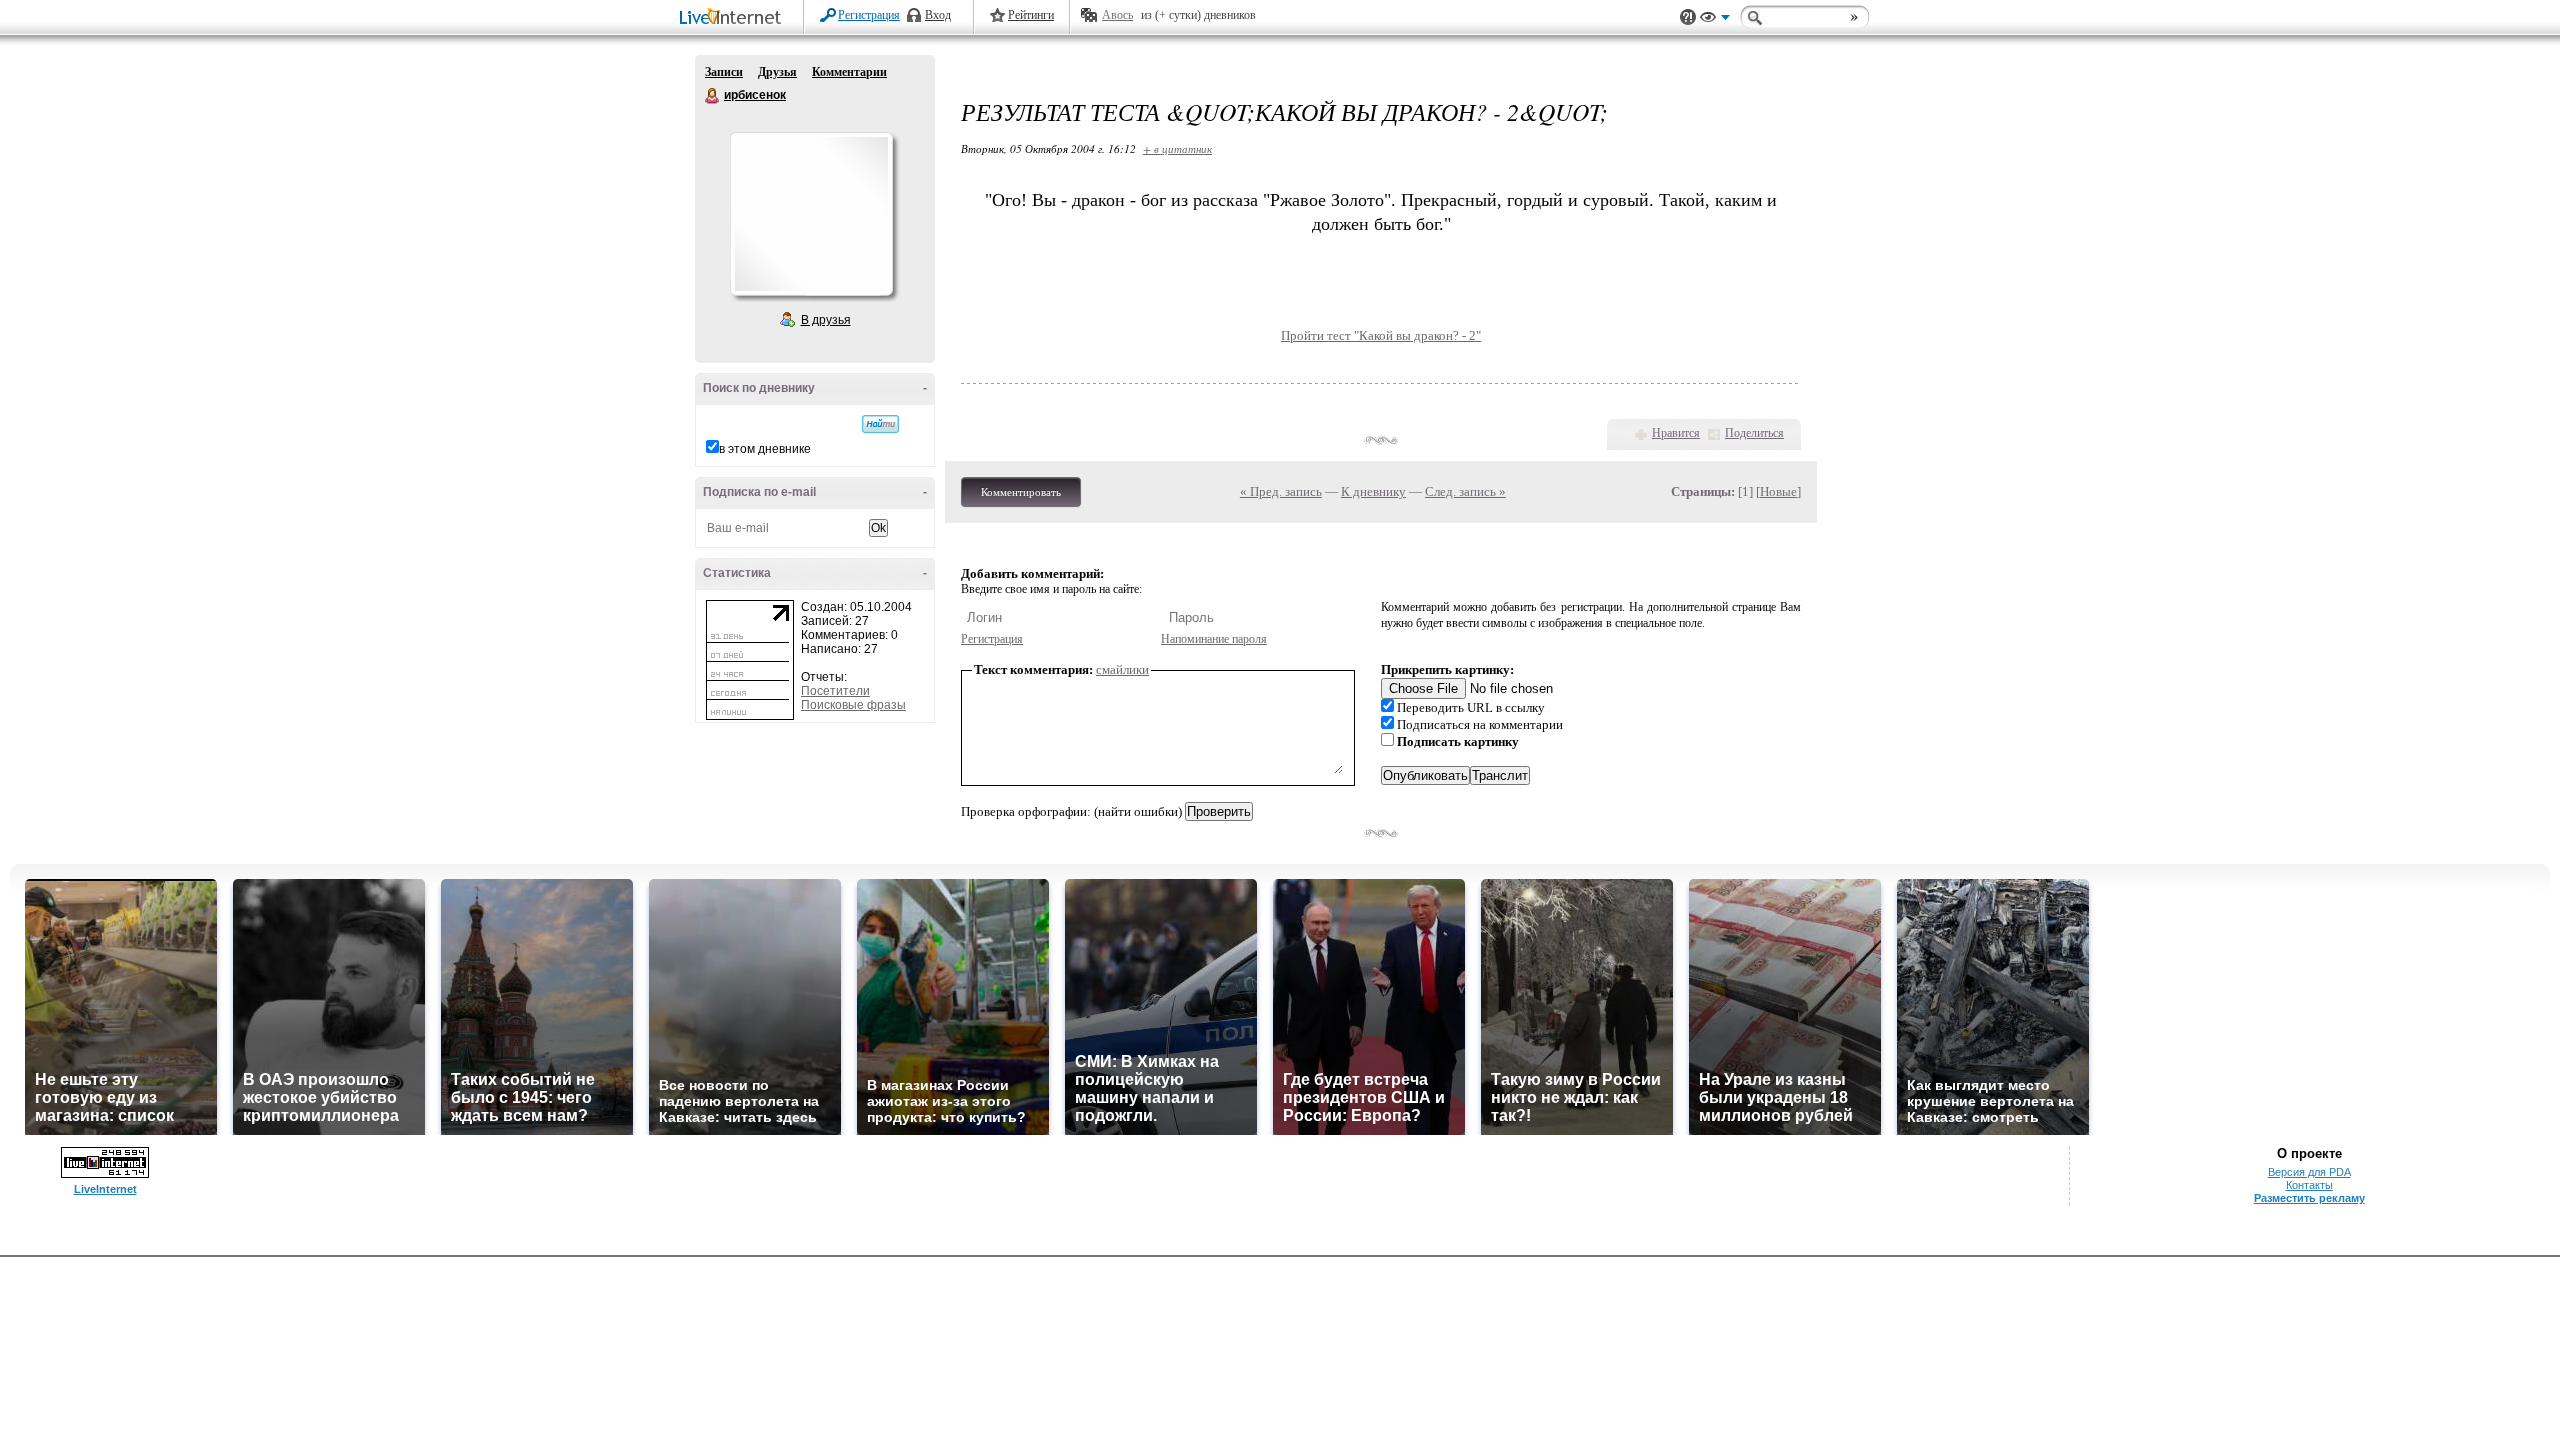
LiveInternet (734, 18)
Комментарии (849, 72)
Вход (938, 15)
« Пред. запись (1281, 491)
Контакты (2309, 1185)
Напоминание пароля (1214, 639)
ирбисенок (713, 96)
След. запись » (1465, 491)
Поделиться (1754, 433)
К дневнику (1373, 491)
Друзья (777, 72)
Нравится (1676, 433)
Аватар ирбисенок (811, 214)
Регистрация (869, 15)
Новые (1778, 491)
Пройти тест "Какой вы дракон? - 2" (1381, 335)
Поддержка (1688, 17)
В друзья (826, 320)
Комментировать (1021, 492)
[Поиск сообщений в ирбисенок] (880, 424)
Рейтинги (1031, 15)
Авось (1117, 15)
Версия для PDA (2309, 1172)
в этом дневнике (765, 449)
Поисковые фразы (853, 705)
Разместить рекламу (2309, 1198)
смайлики (1122, 669)
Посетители (835, 691)
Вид (1715, 20)
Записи (724, 72)
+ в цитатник (1177, 148)
